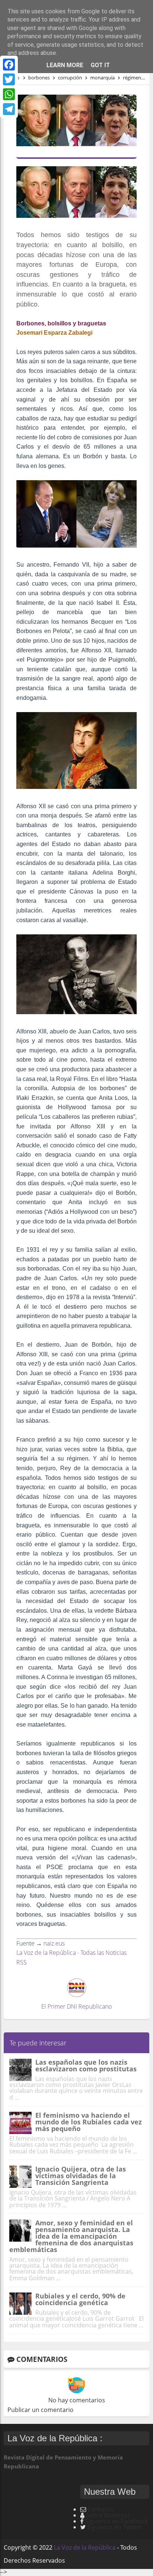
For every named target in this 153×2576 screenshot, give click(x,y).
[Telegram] (9, 109)
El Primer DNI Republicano (76, 2006)
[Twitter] (9, 79)
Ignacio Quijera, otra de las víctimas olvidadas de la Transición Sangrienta (81, 2176)
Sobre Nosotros (108, 2515)
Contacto (100, 2509)
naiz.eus (54, 1943)
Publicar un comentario (40, 2410)
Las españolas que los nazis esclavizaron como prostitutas (86, 2065)
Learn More (65, 65)
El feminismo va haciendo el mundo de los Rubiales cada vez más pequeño (89, 2122)
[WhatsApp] (9, 94)
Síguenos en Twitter (115, 2527)
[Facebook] (9, 65)
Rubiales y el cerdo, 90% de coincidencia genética (80, 2299)
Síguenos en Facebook (116, 2521)
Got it (100, 65)
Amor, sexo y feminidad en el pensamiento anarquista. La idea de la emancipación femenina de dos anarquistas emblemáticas (71, 2236)
